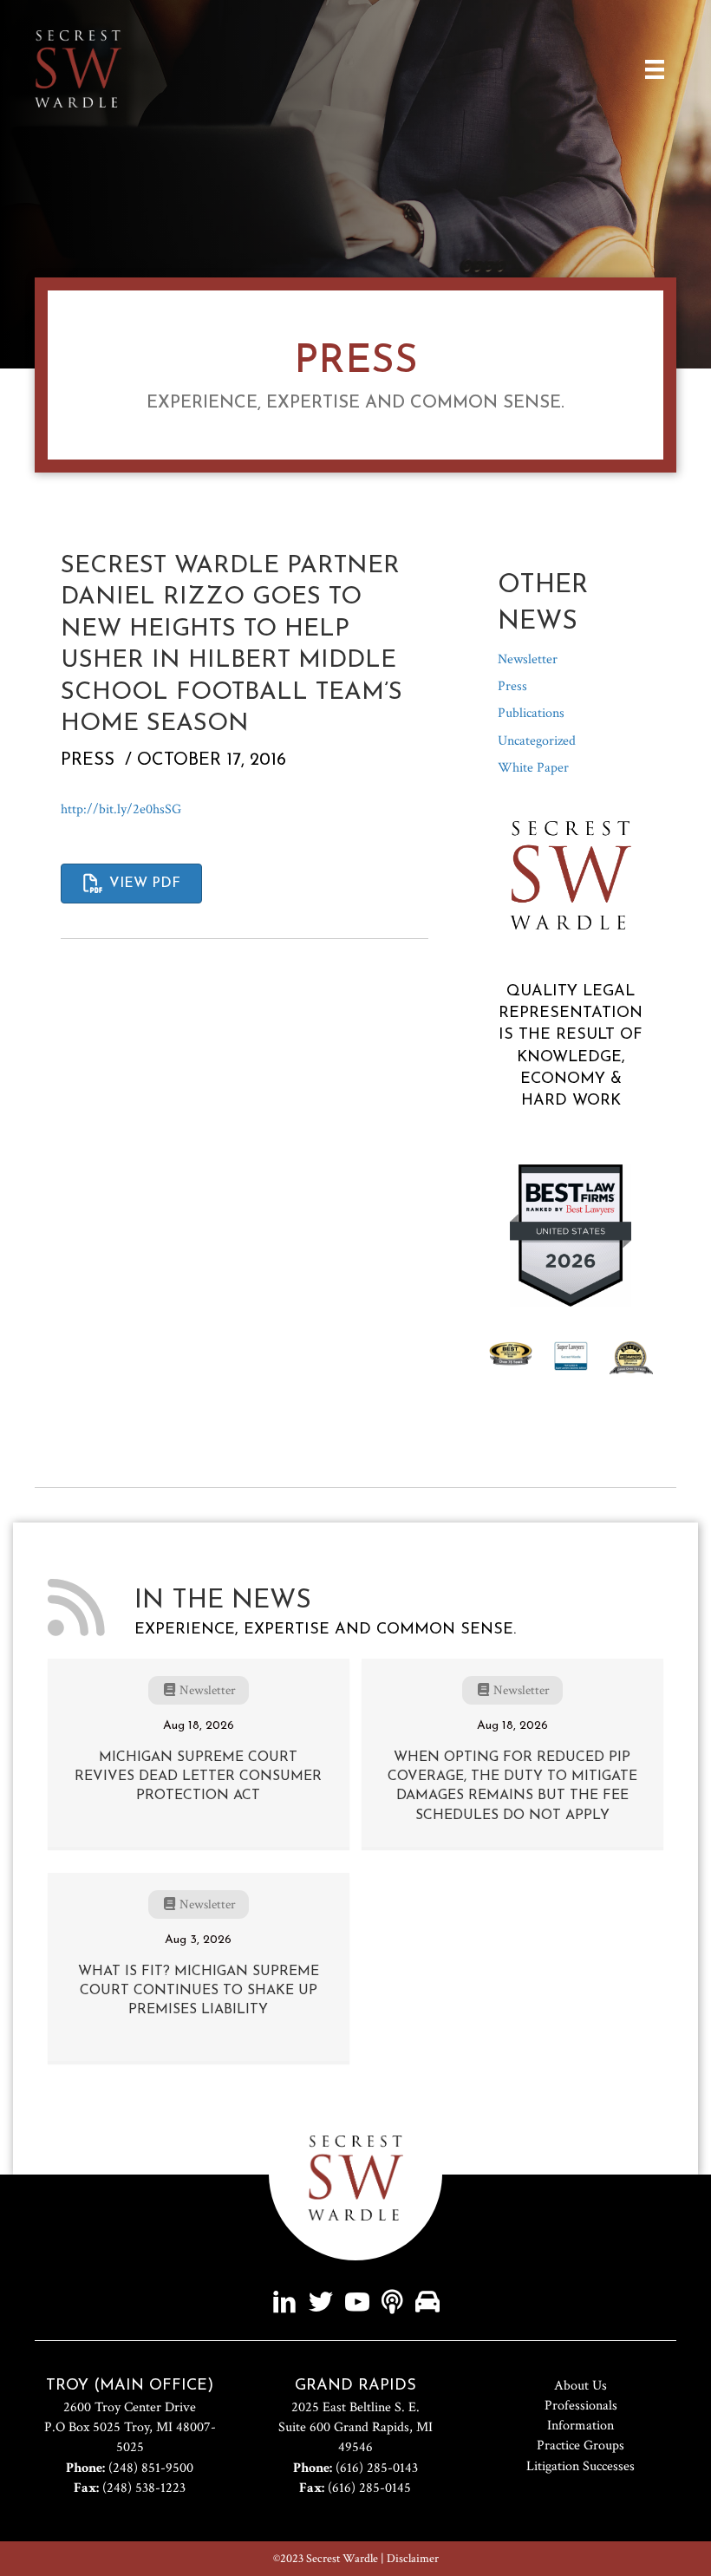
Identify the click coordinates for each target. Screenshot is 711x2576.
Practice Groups (581, 2446)
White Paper (533, 768)
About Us (581, 2386)
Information (581, 2426)
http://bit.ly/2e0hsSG (121, 809)
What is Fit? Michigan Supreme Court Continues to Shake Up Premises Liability (199, 1991)
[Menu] (655, 69)
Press (88, 760)
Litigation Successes (581, 2466)
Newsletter (528, 659)
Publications (531, 713)
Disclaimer (413, 2559)
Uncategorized (537, 741)
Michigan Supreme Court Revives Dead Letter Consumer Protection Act (198, 1777)
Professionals (581, 2406)
